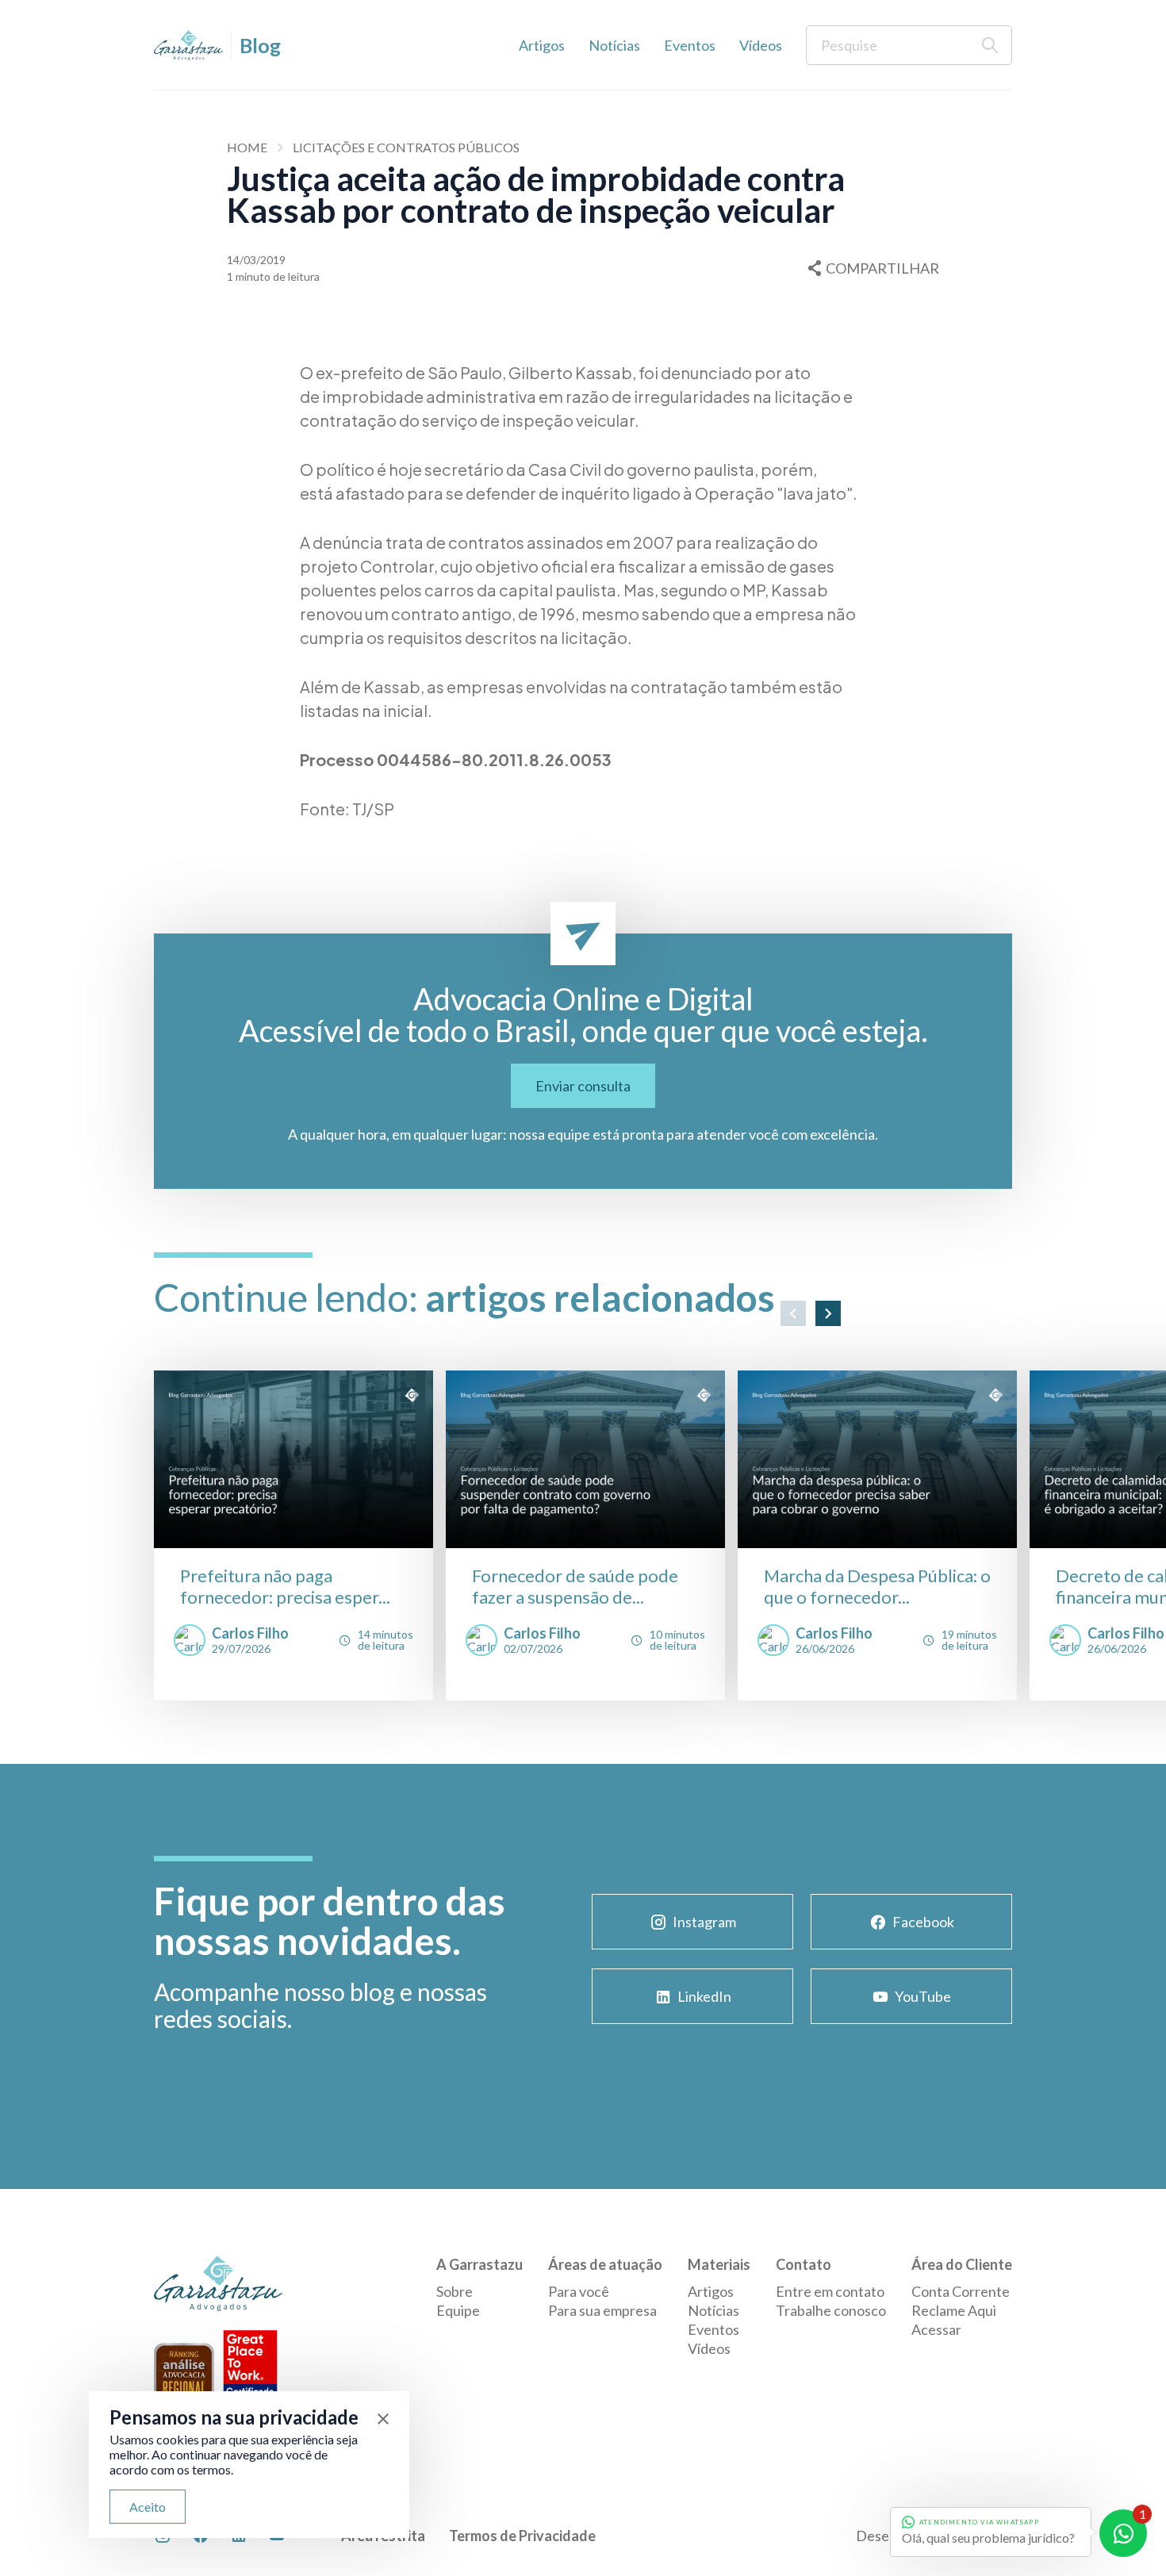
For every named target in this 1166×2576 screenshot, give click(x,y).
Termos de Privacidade (522, 2536)
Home (247, 147)
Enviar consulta (583, 1086)
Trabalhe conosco (831, 2310)
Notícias (614, 45)
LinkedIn (704, 1996)
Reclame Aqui (954, 2310)
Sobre (455, 2291)
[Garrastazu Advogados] (189, 45)
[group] (293, 1535)
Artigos (542, 45)
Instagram (704, 1922)
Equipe (458, 2310)
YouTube (923, 1996)
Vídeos (761, 45)
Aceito (148, 2507)
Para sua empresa (602, 2310)
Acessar (936, 2329)
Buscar (990, 45)
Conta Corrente (961, 2291)
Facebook (923, 1922)
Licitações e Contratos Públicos (406, 147)
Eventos (690, 45)
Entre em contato (830, 2291)
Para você (579, 2291)
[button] (793, 1313)
